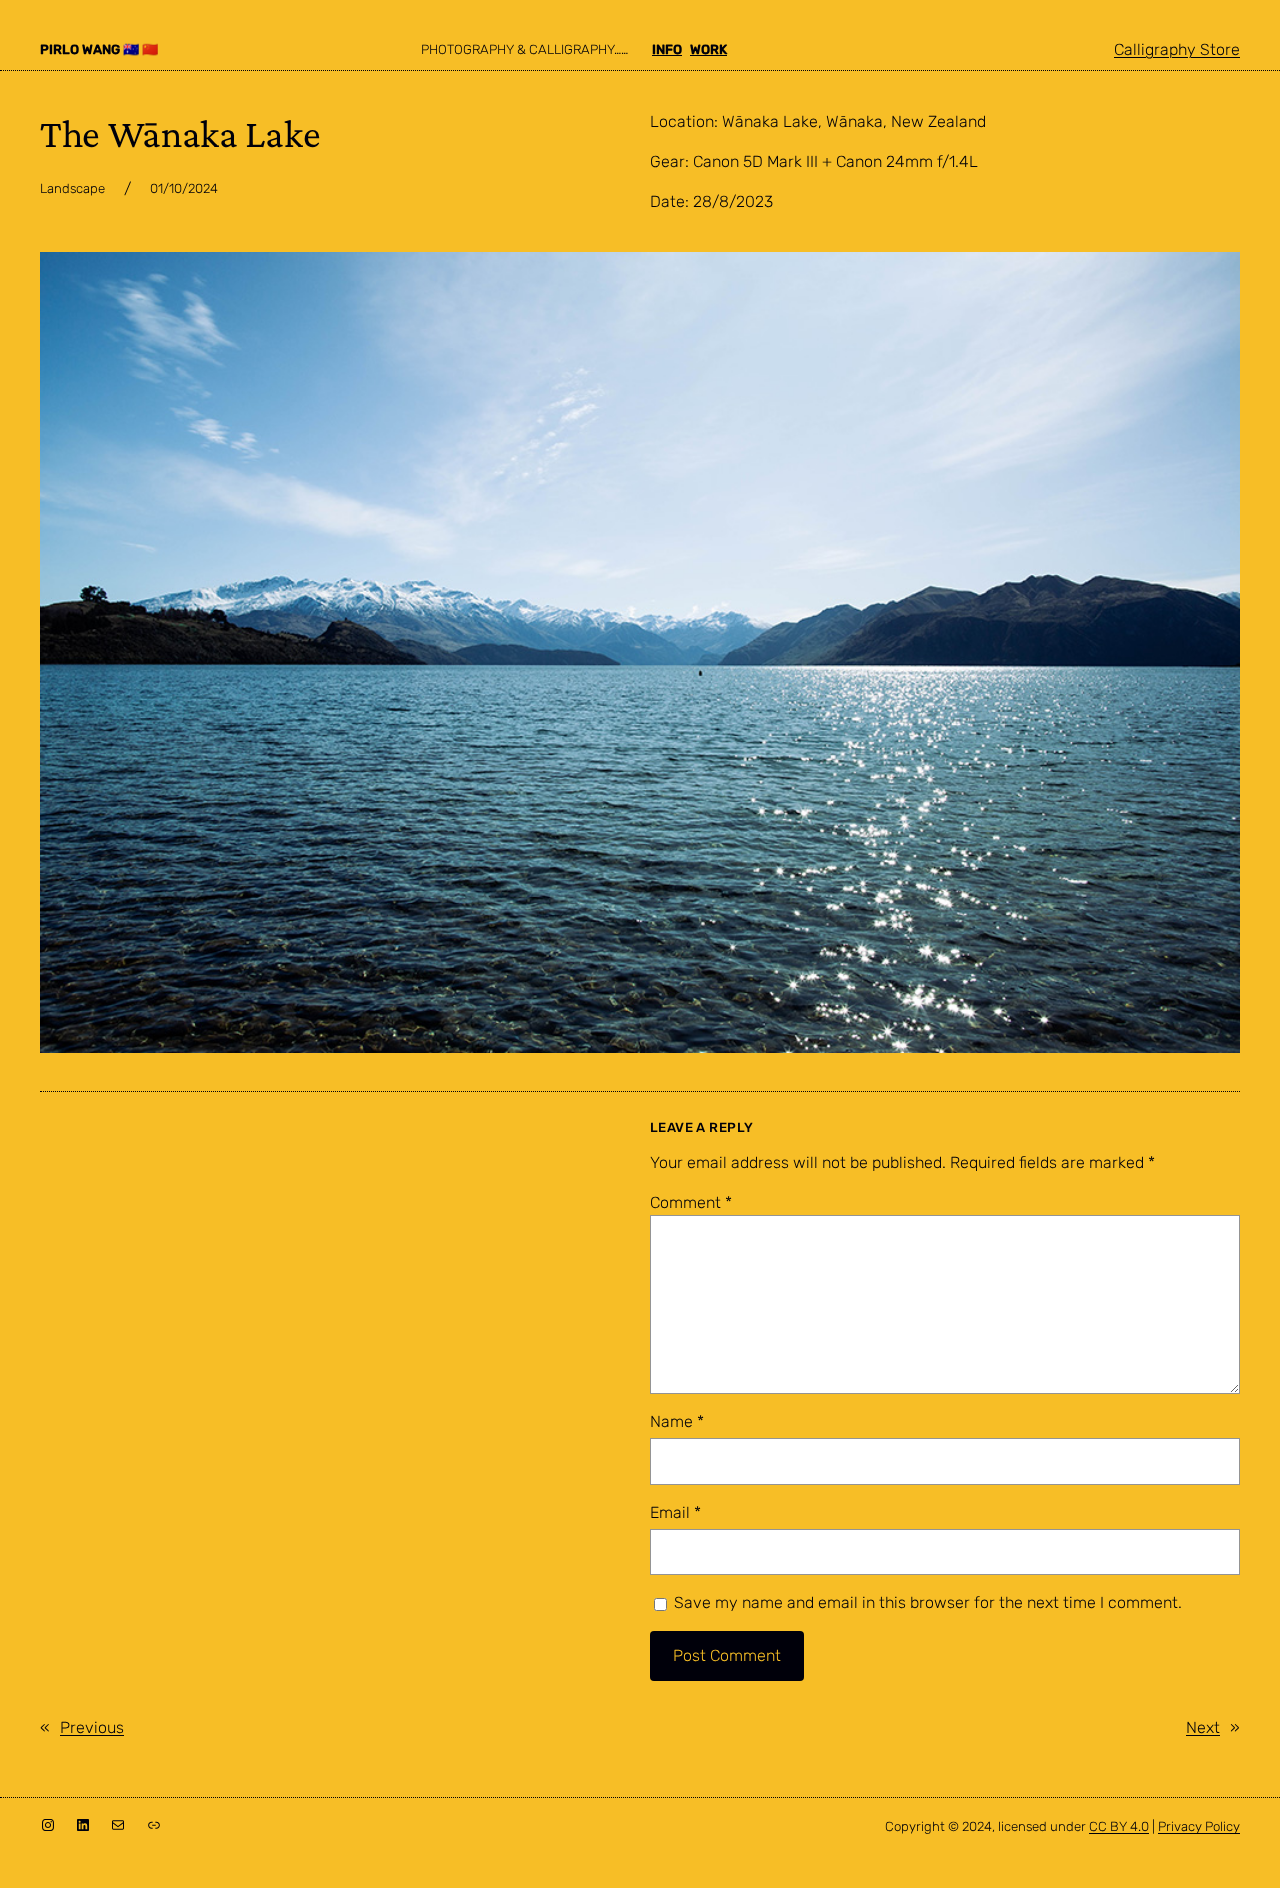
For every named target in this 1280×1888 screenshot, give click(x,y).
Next (1203, 1727)
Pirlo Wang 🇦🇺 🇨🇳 (99, 49)
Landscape (72, 188)
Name (677, 1421)
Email (675, 1512)
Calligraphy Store (1177, 49)
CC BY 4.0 (1119, 1826)
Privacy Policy (1199, 1826)
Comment (691, 1202)
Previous (92, 1727)
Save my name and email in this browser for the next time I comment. (928, 1602)
